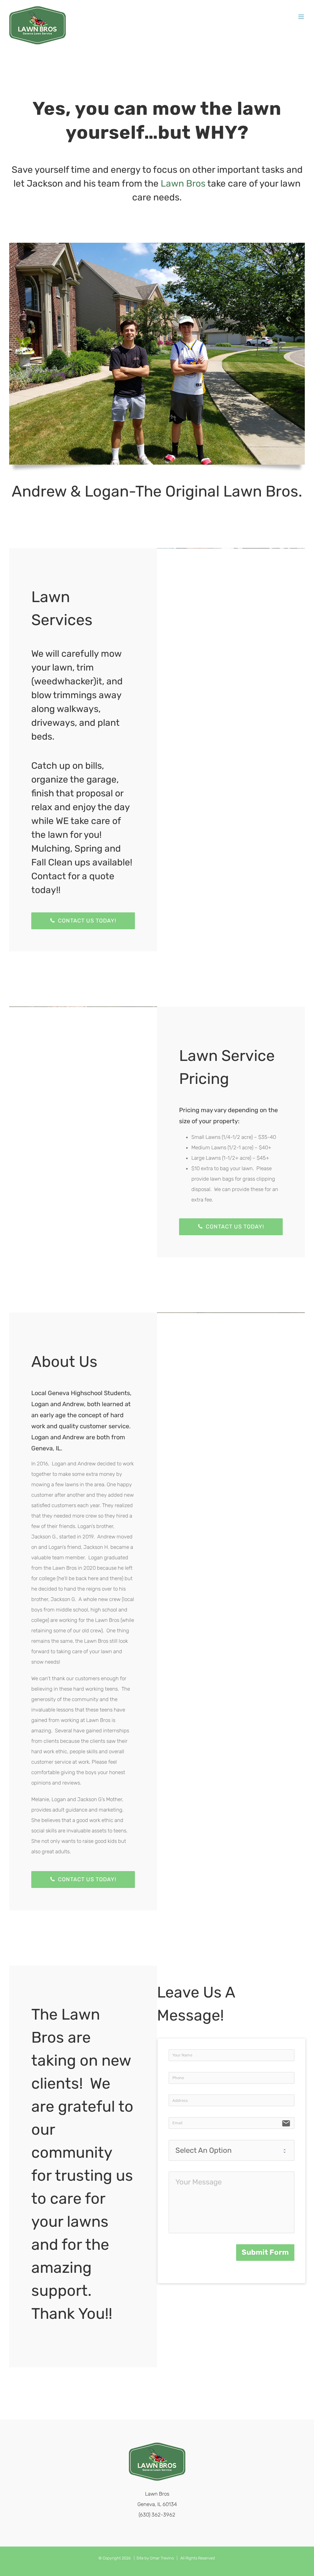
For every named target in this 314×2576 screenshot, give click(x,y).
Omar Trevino (162, 2558)
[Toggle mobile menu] (302, 17)
